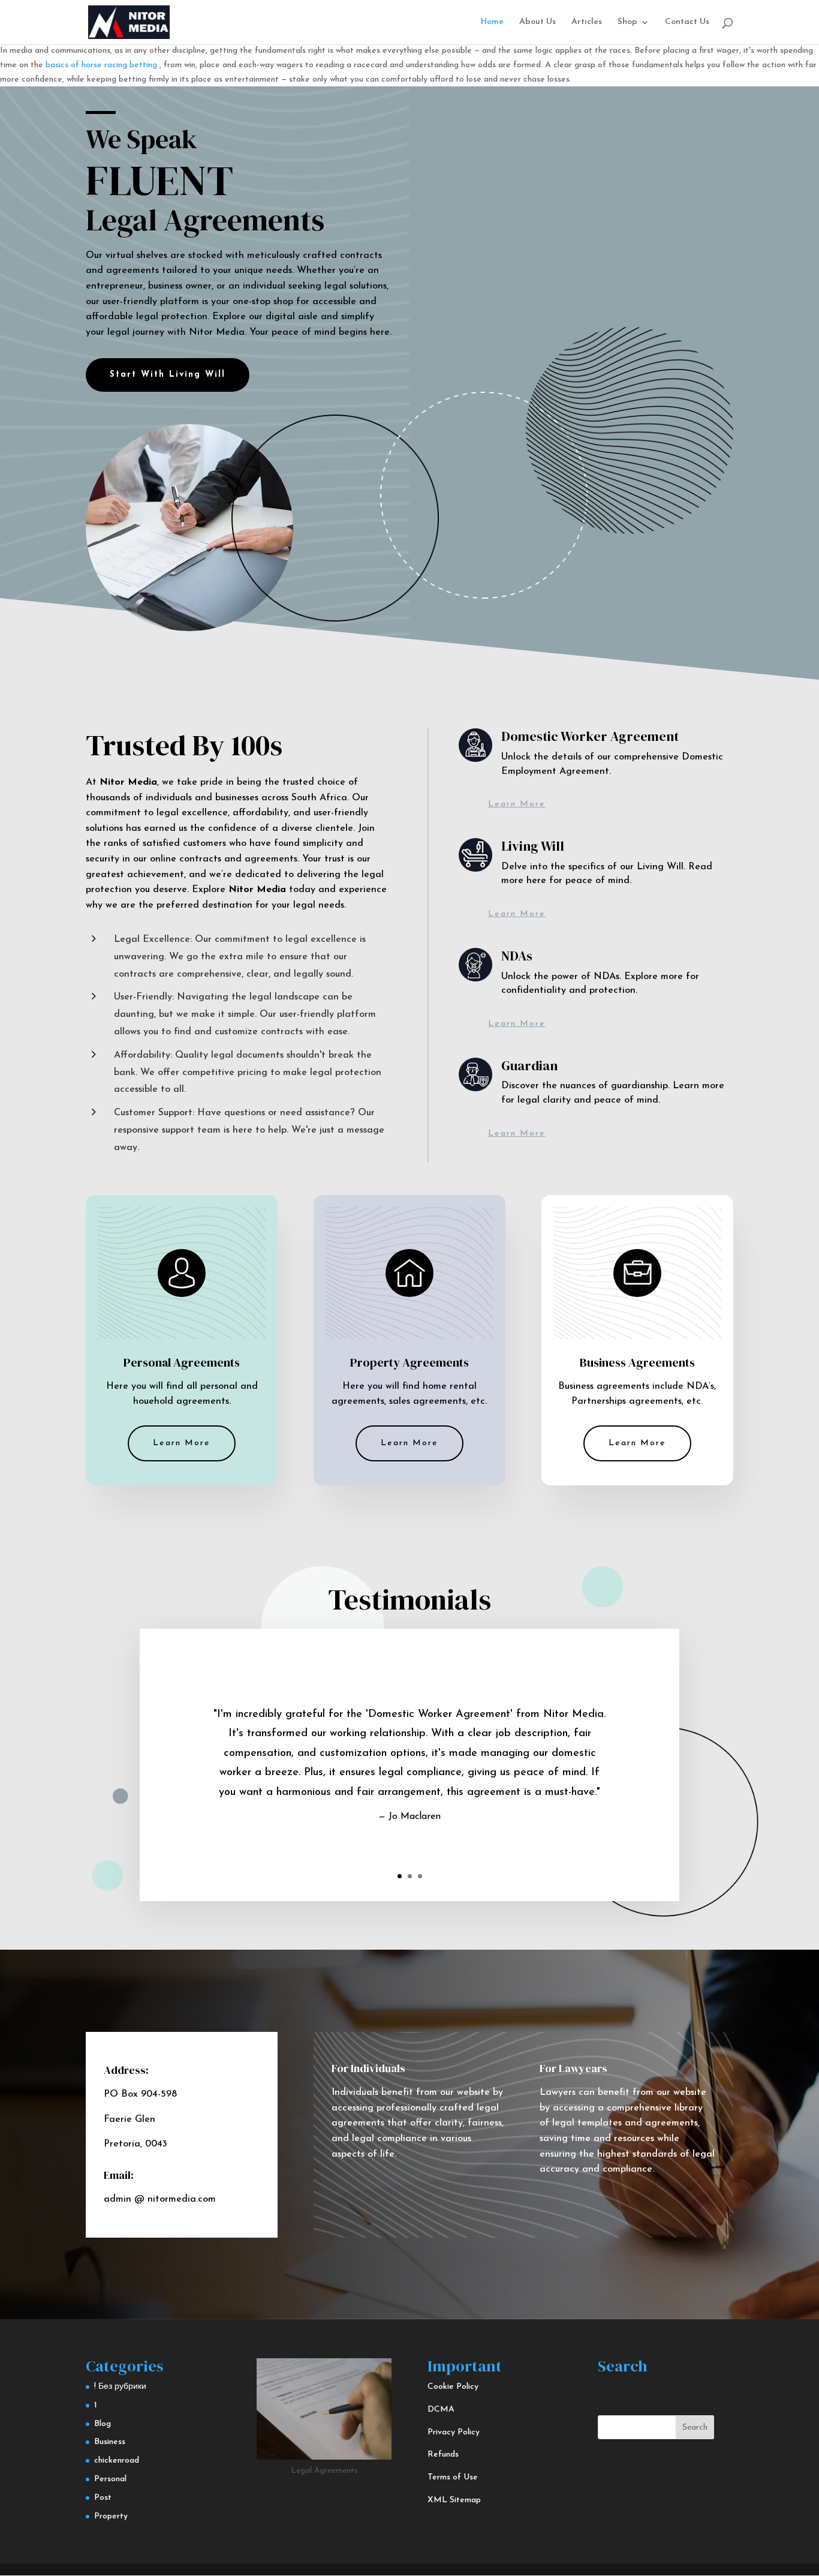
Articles (587, 22)
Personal (110, 2479)
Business (110, 2442)
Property (111, 2516)
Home (492, 22)
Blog (103, 2424)
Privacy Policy (454, 2432)
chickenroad (117, 2461)
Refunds (443, 2455)
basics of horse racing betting (101, 65)
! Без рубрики (120, 2387)
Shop (627, 22)
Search (695, 2428)
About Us (538, 22)
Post (103, 2498)
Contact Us (687, 22)
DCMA (441, 2410)
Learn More (517, 804)
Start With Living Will (168, 375)
